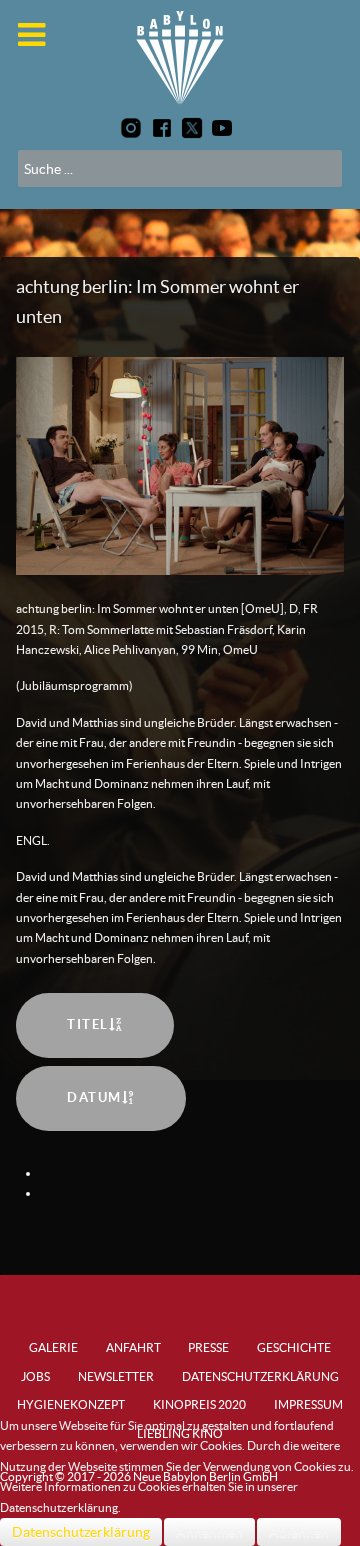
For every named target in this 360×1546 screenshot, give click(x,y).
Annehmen (209, 1532)
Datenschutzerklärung (81, 1532)
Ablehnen (299, 1532)
